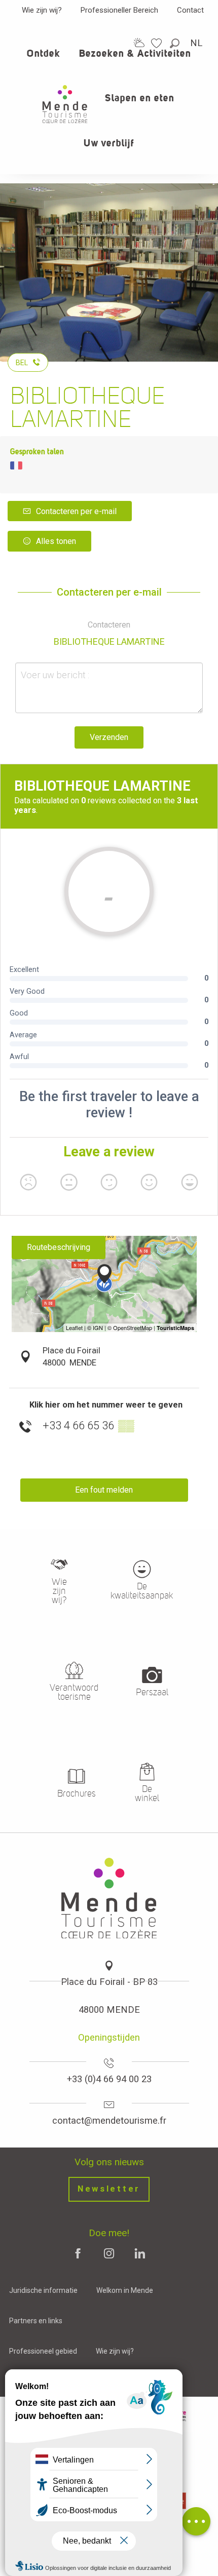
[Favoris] (158, 43)
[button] (175, 43)
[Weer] (139, 43)
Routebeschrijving (59, 1247)
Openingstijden (109, 2037)
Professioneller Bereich (119, 10)
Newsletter (109, 2189)
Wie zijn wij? (42, 10)
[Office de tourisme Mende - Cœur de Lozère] (65, 104)
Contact (190, 10)
